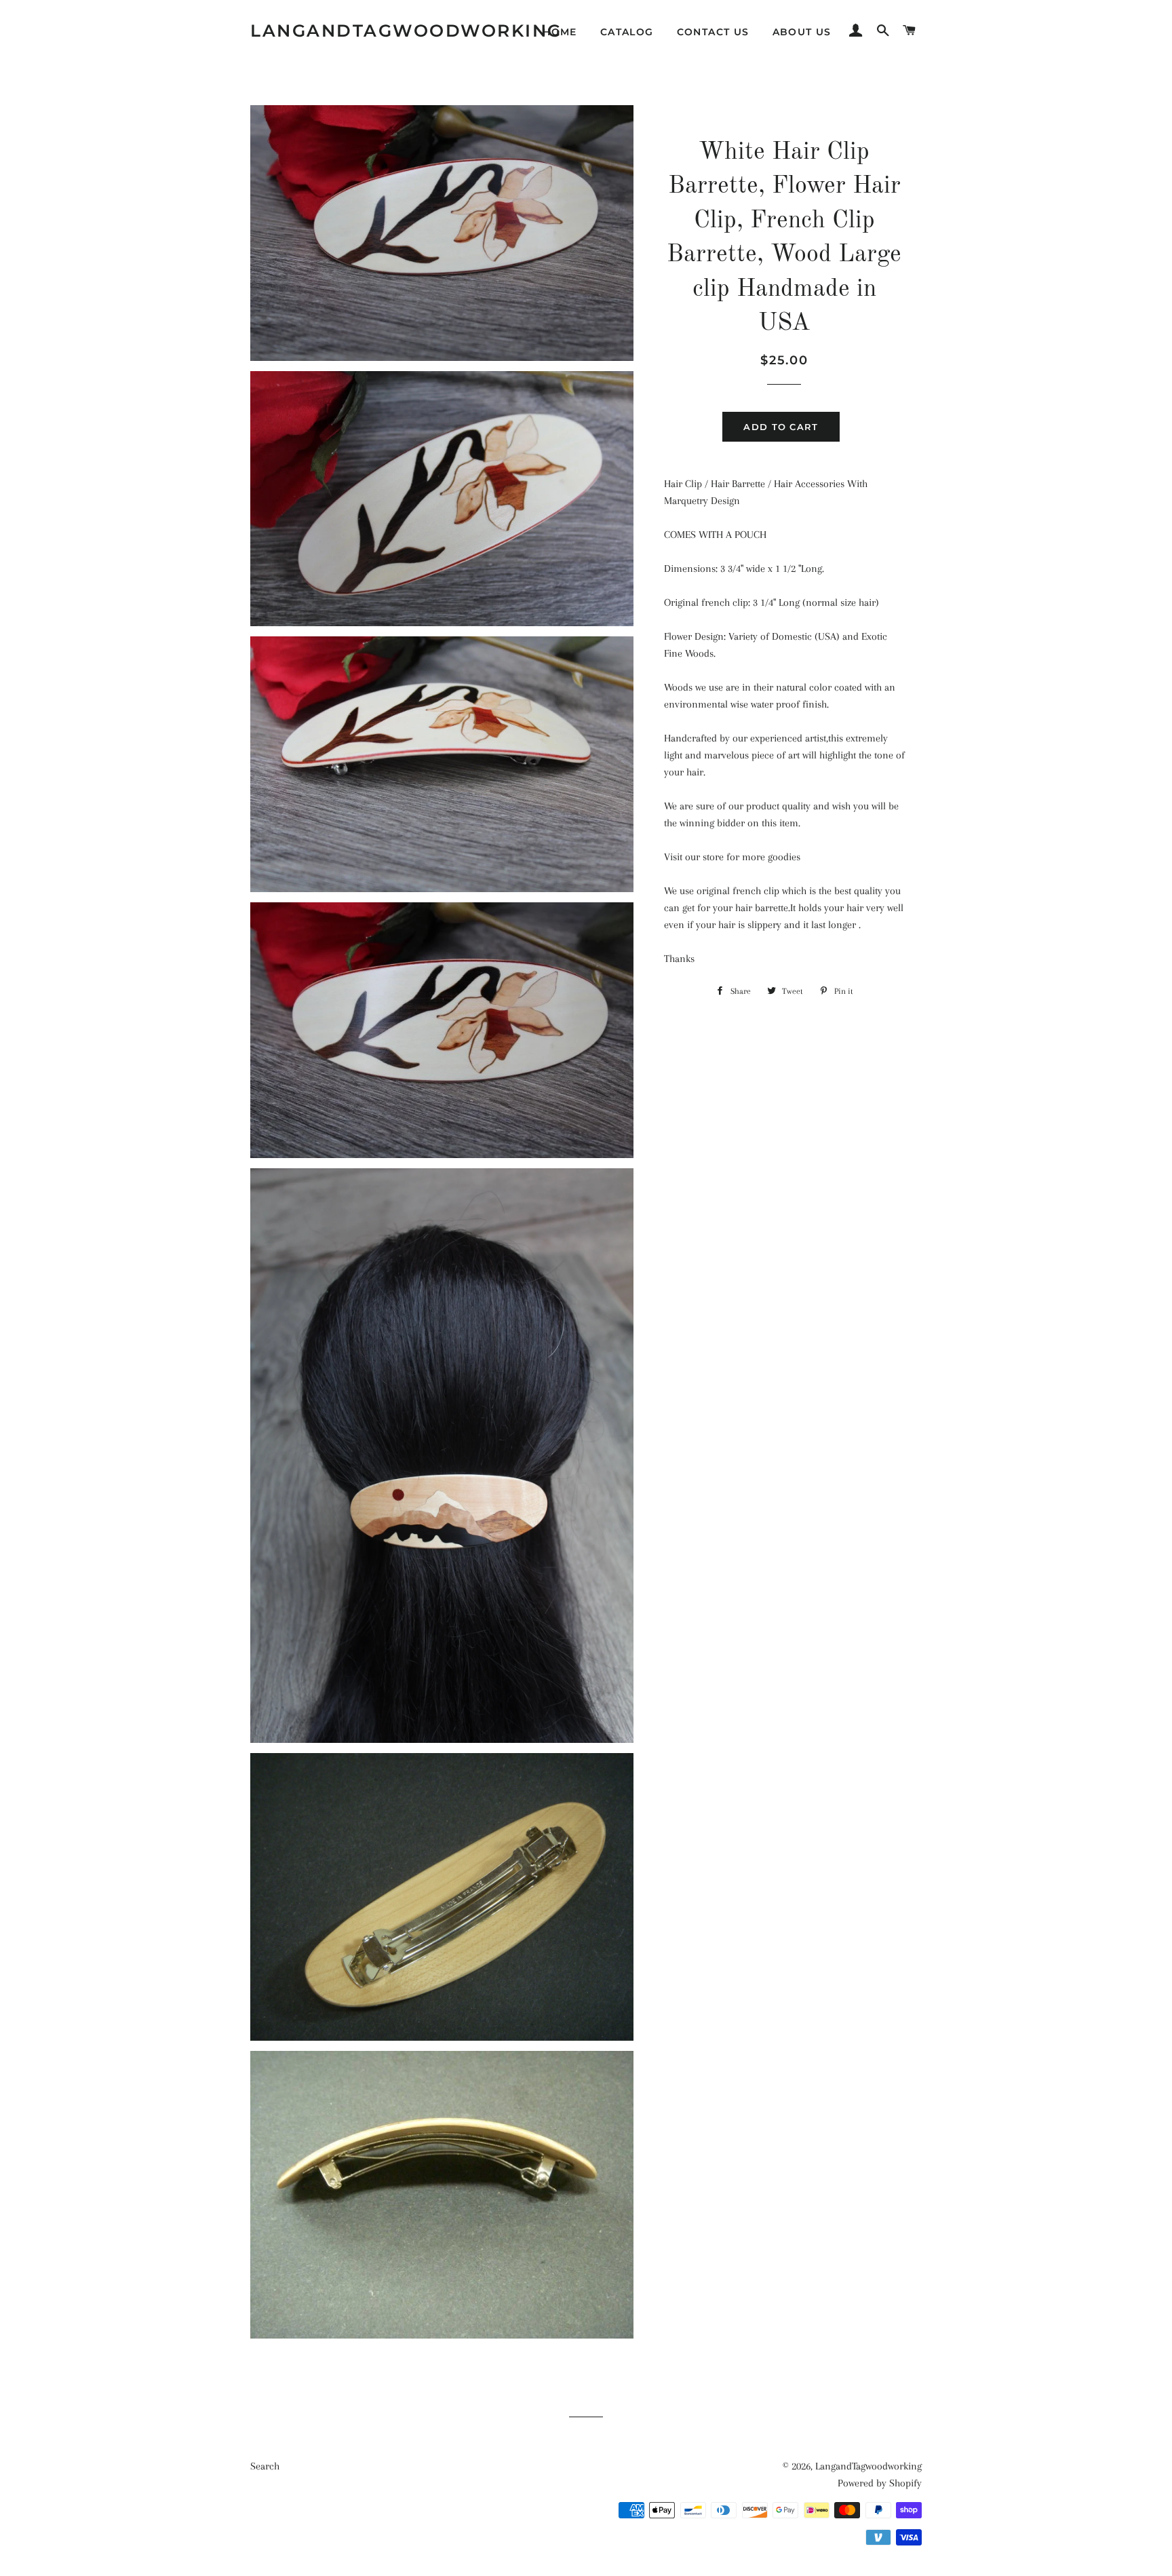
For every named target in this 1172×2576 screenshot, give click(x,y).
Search (265, 2466)
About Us (802, 32)
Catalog (627, 32)
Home (560, 32)
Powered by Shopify (880, 2483)
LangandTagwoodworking (406, 31)
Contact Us (713, 32)
